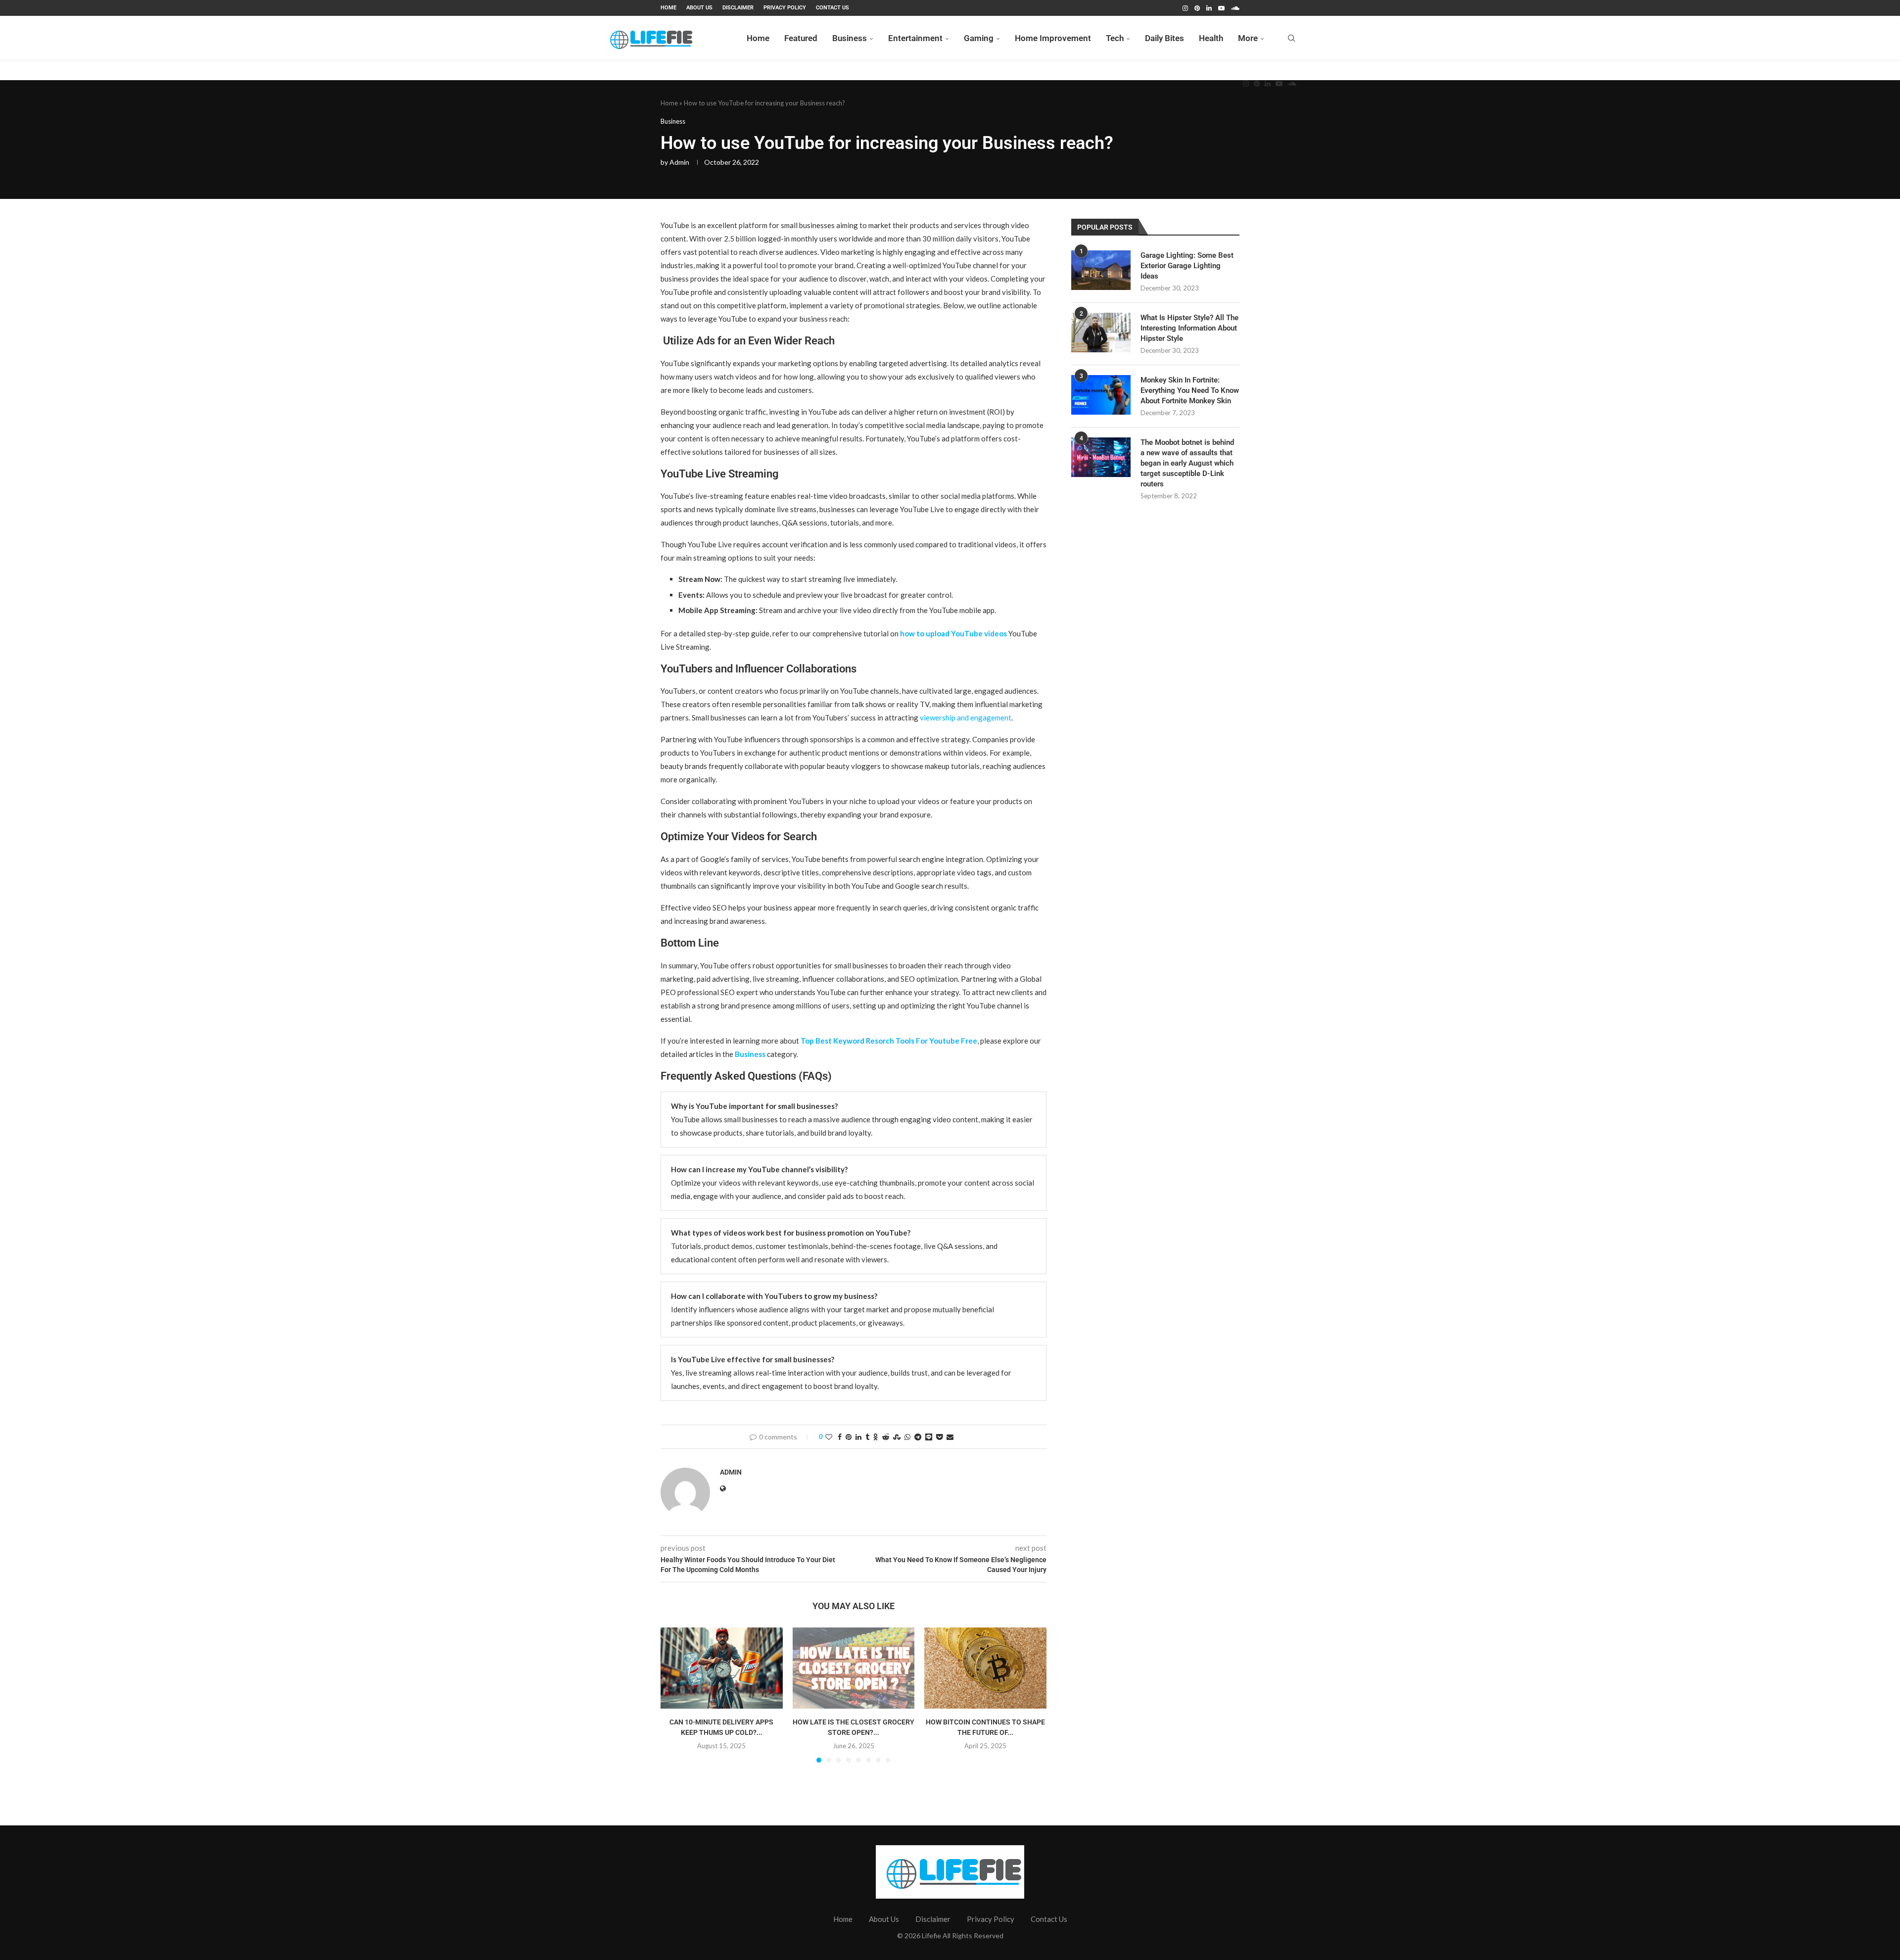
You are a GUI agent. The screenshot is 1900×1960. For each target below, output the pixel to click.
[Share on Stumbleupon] (897, 1437)
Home (668, 8)
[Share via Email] (950, 1437)
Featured (801, 38)
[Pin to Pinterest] (849, 1437)
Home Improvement (1053, 38)
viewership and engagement (966, 717)
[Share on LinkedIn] (858, 1437)
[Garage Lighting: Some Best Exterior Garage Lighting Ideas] (1101, 270)
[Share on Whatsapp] (907, 1437)
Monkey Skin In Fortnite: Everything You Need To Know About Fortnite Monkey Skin (1190, 390)
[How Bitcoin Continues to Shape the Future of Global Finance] (985, 1668)
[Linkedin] (1209, 8)
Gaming (979, 38)
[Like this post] (829, 1437)
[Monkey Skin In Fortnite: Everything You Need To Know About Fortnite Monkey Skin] (1101, 395)
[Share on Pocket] (939, 1437)
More (1248, 38)
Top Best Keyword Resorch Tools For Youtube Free (889, 1041)
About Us (699, 8)
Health (1211, 38)
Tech (1115, 38)
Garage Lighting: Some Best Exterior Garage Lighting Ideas (1187, 266)
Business (850, 38)
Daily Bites (1164, 38)
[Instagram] (1185, 8)
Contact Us (832, 8)
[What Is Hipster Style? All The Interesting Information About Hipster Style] (1101, 333)
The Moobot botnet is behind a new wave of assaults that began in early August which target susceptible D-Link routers (1187, 463)
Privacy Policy (785, 8)
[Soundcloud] (1235, 8)
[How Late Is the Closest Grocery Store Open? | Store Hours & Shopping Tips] (854, 1668)
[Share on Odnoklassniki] (876, 1437)
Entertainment (915, 38)
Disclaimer (738, 8)
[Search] (1291, 38)
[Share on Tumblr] (867, 1437)
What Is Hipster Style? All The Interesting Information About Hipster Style (1189, 328)
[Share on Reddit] (886, 1437)
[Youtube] (1221, 8)
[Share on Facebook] (840, 1437)
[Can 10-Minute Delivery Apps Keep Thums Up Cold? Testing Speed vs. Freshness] (722, 1668)
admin (679, 162)
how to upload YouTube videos (953, 633)
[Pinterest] (1197, 8)
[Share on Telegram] (918, 1437)
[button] (674, 1694)
